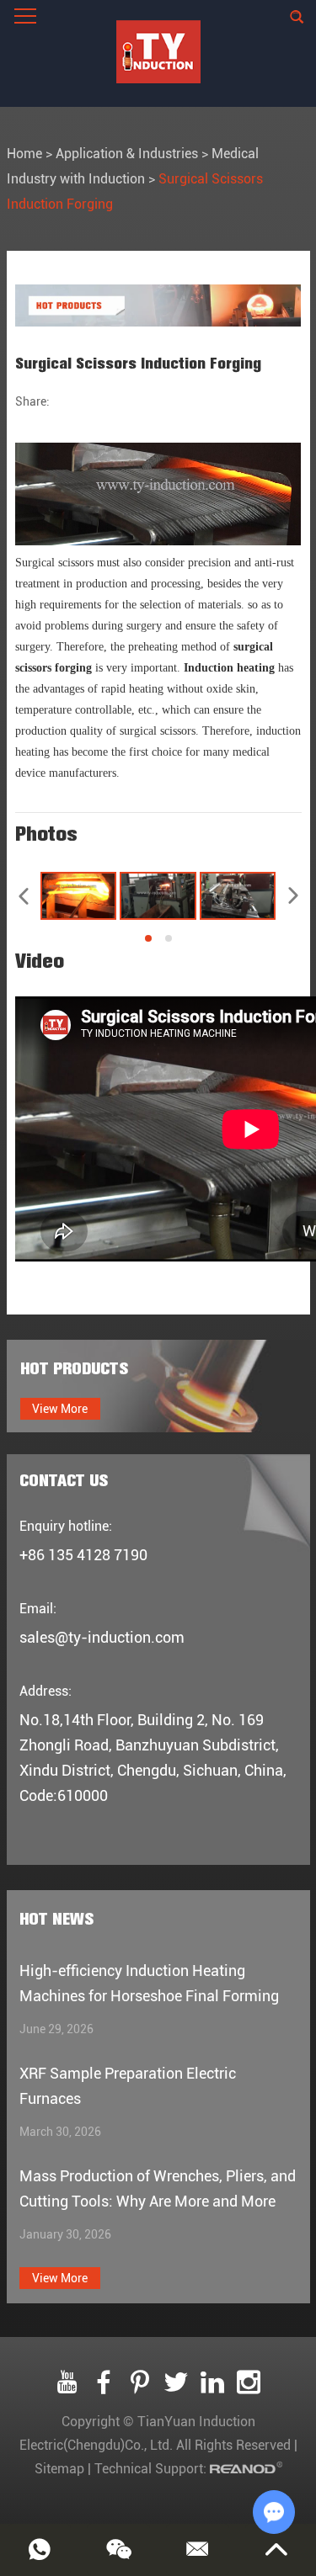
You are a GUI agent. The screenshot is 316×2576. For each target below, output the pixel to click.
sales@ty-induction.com (102, 1637)
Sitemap (59, 2469)
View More (60, 1409)
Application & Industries (127, 154)
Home (24, 154)
